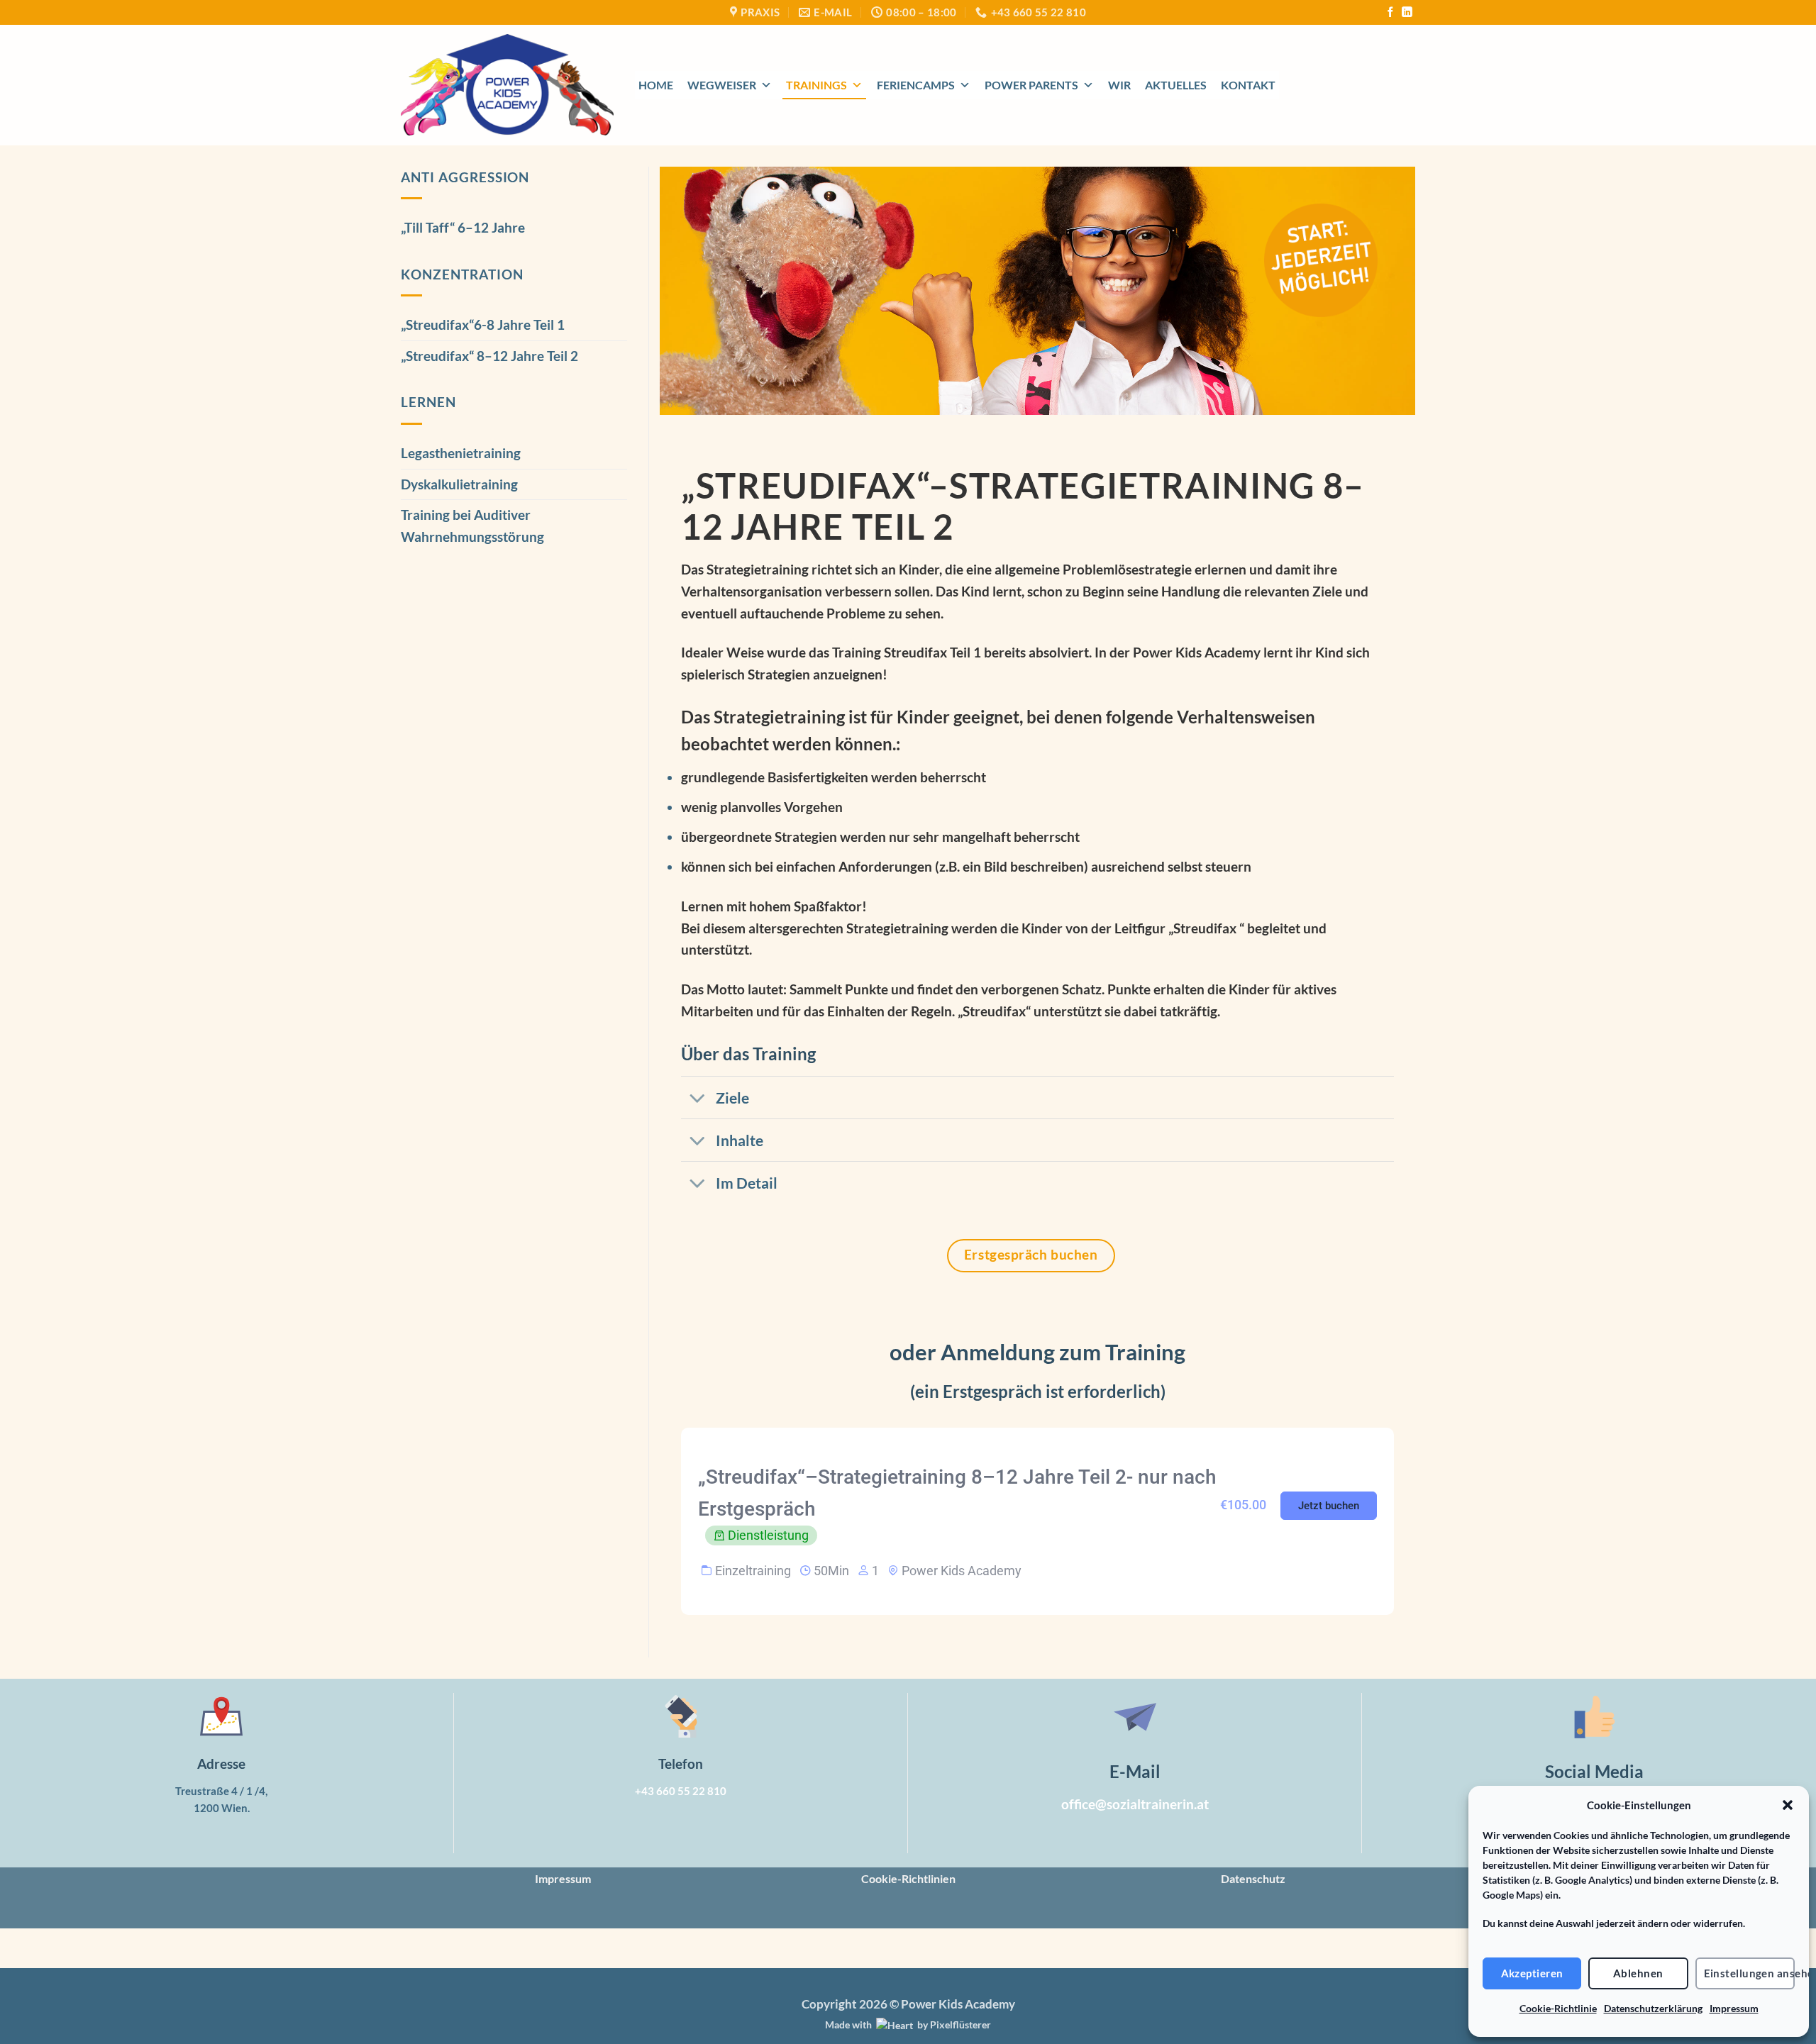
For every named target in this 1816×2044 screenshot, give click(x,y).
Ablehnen (1638, 1973)
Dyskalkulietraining (459, 484)
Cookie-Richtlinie (1558, 2008)
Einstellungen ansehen (1749, 1973)
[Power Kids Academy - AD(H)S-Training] (507, 85)
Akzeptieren (1532, 1973)
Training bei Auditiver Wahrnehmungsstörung (472, 526)
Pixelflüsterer (960, 2024)
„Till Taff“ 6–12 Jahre (463, 227)
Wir (1119, 85)
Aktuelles (1176, 85)
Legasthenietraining (461, 453)
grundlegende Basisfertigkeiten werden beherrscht (834, 777)
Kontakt (1248, 85)
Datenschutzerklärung (1653, 2008)
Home (656, 85)
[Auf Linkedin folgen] (1407, 13)
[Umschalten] (698, 1099)
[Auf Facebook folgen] (1390, 13)
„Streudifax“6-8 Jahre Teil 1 (483, 324)
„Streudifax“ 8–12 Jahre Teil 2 (489, 356)
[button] (1788, 1805)
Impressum (1734, 2008)
